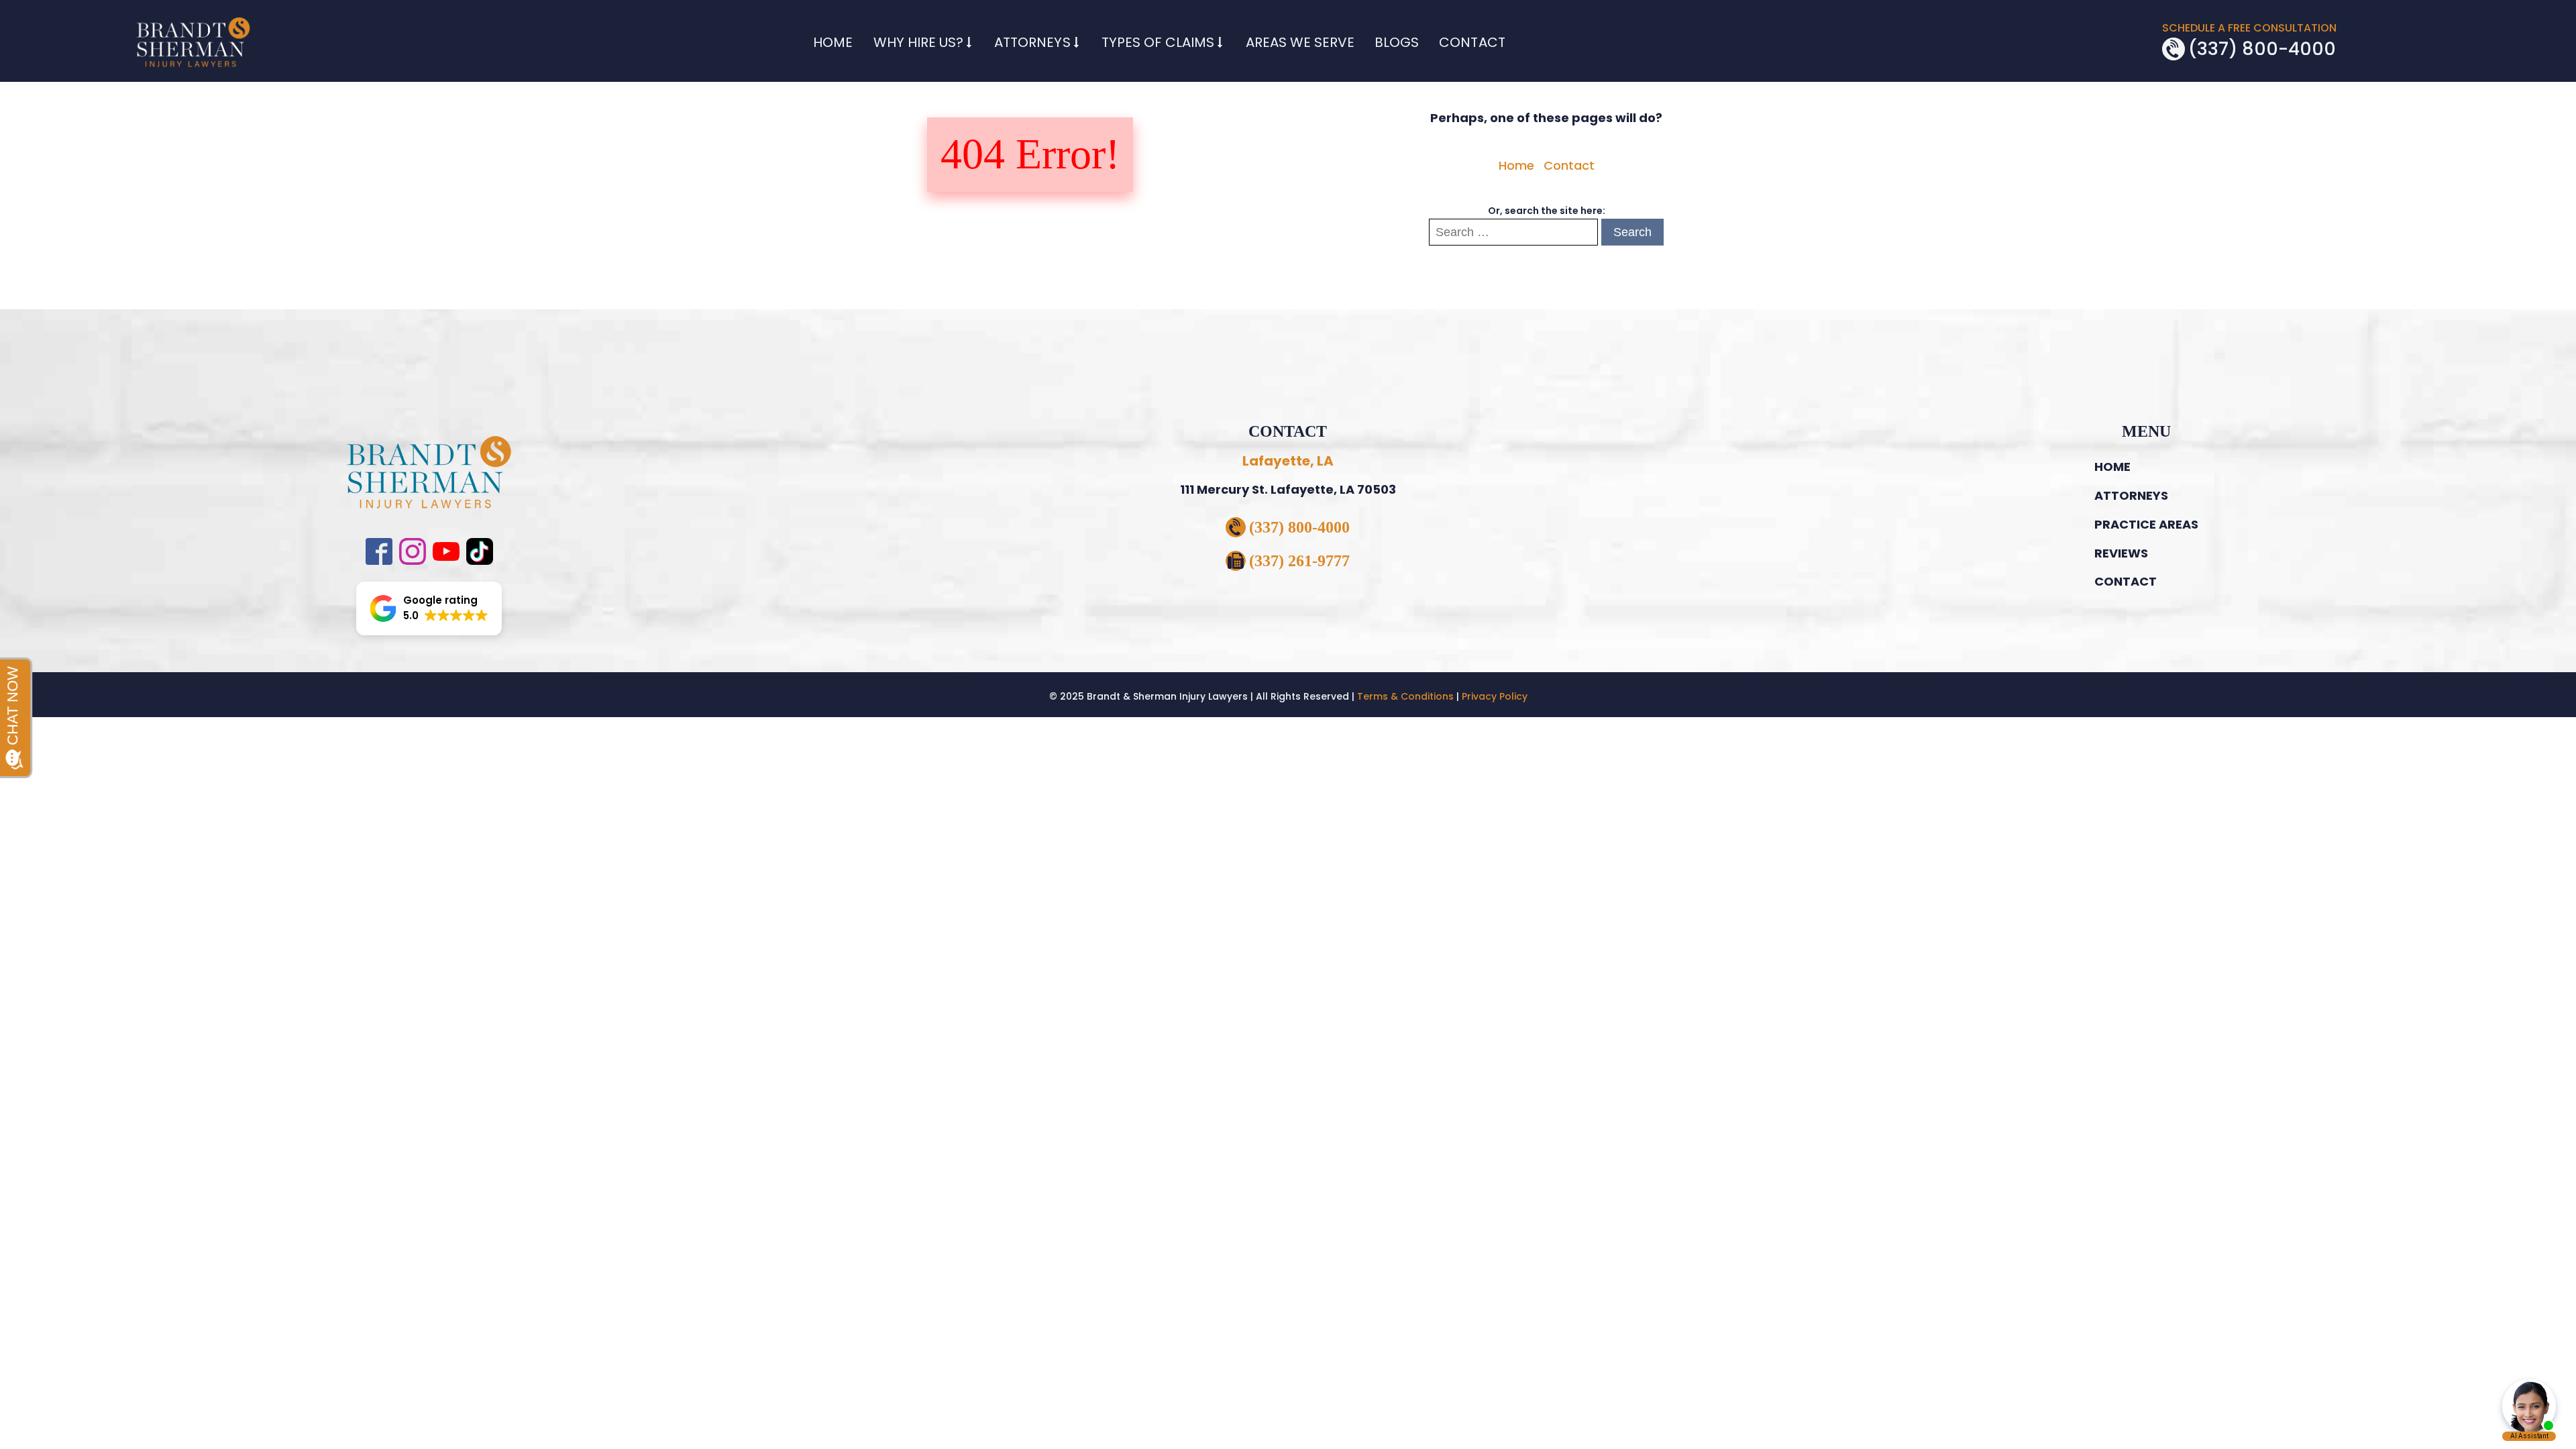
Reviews (2121, 553)
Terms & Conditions (1405, 696)
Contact (1472, 42)
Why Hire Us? (918, 42)
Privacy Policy (1495, 696)
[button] (429, 608)
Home (833, 42)
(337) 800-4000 (2262, 49)
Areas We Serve (1300, 42)
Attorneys (1032, 42)
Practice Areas (2146, 524)
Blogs (1397, 42)
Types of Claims (1158, 42)
